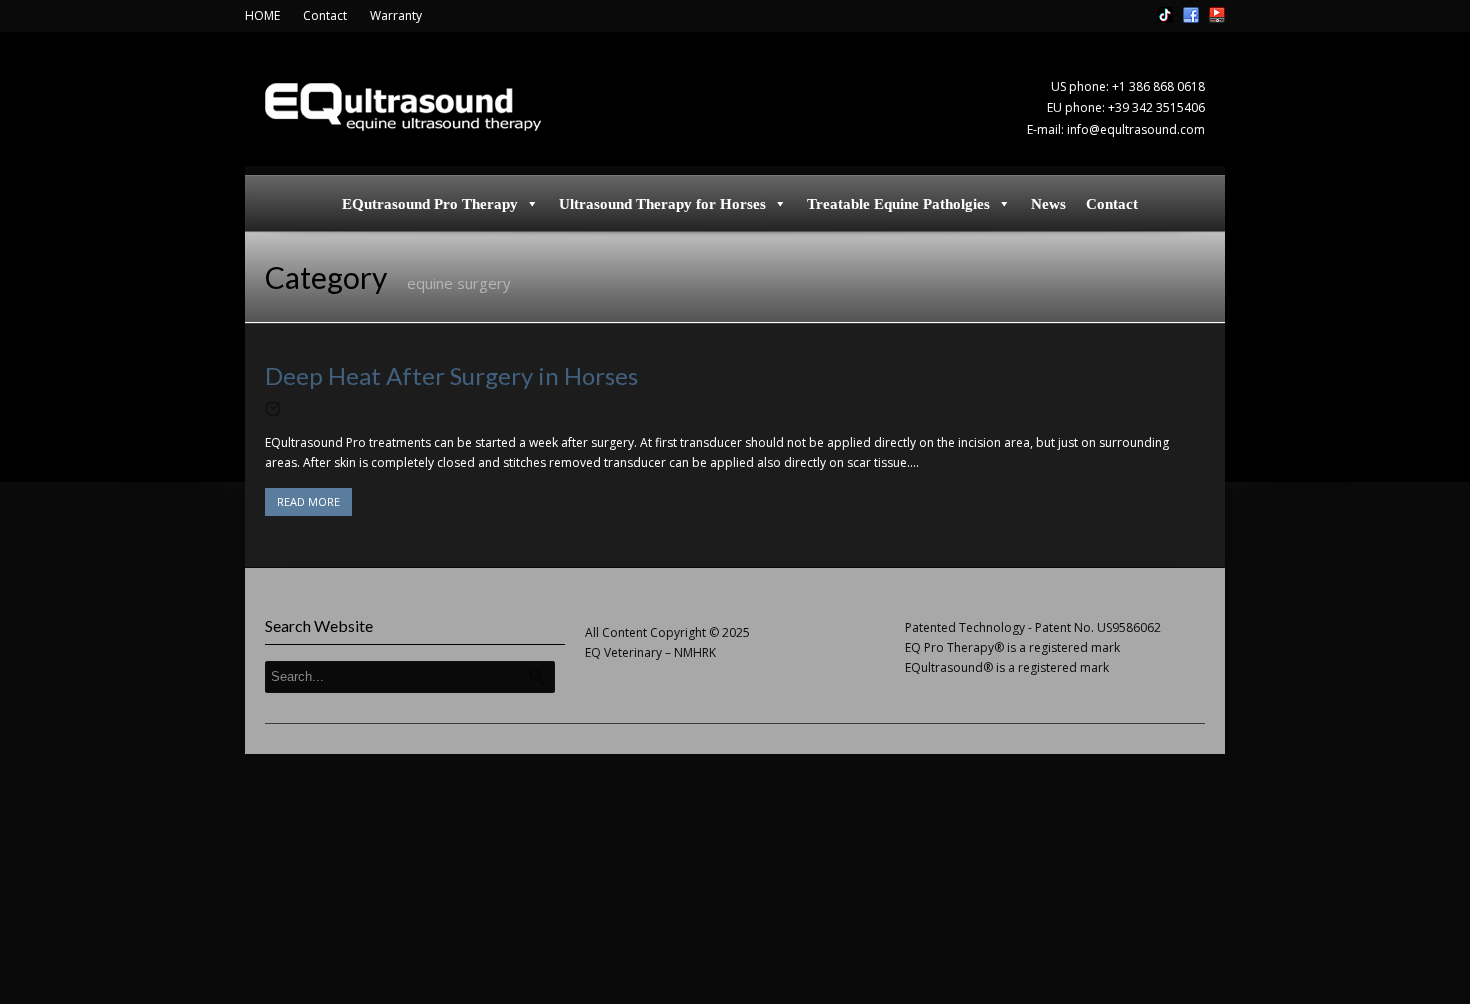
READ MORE (308, 501)
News (1048, 204)
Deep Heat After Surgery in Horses (451, 375)
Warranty (396, 15)
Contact (325, 15)
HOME (262, 15)
